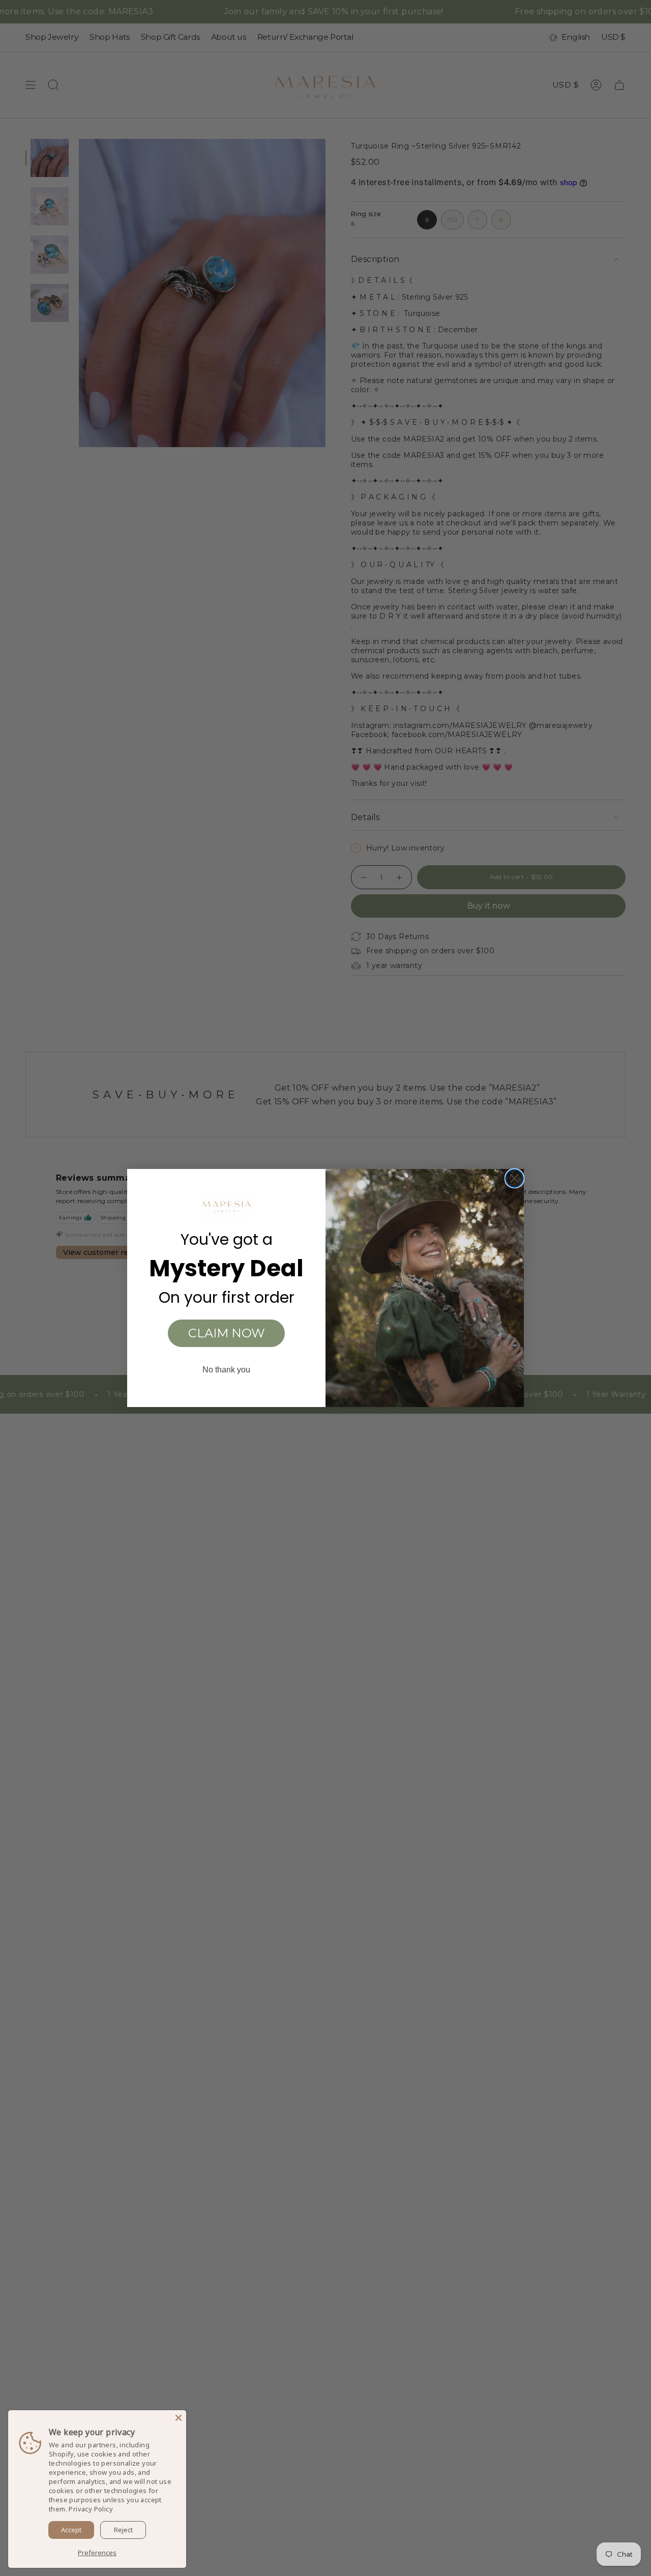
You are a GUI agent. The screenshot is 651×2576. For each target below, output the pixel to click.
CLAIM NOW (227, 1333)
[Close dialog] (514, 1178)
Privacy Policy (91, 2509)
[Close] (179, 2418)
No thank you (226, 1370)
